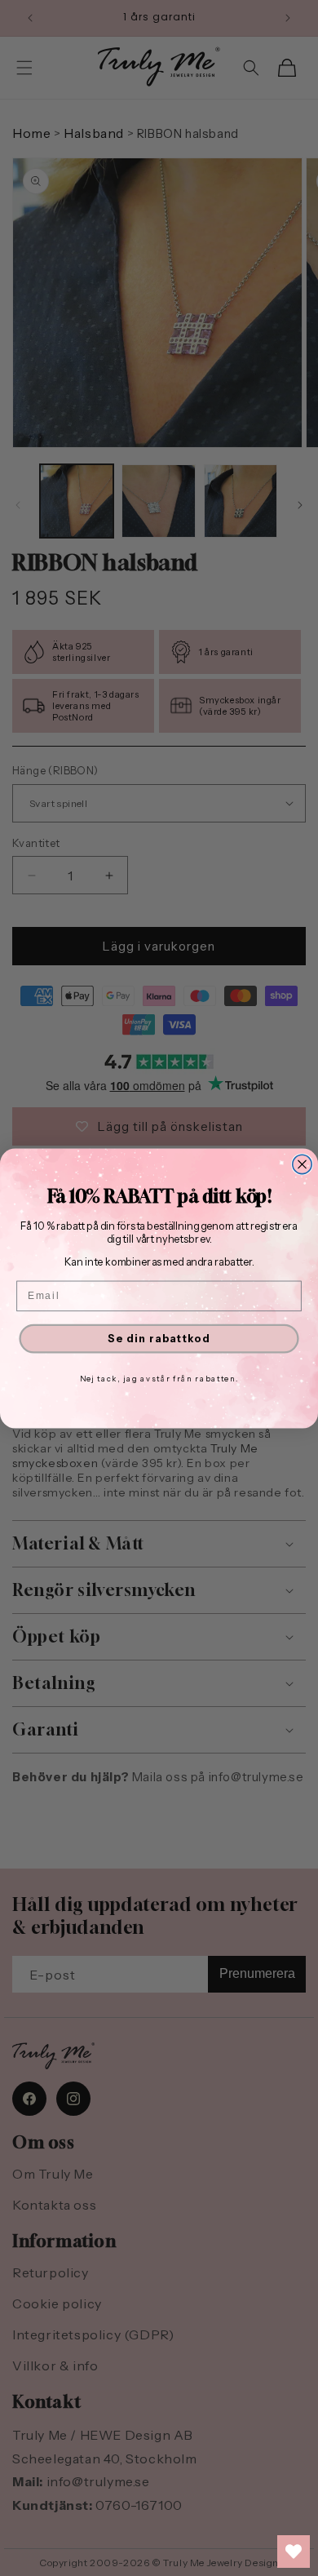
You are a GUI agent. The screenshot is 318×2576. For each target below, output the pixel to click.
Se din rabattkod (159, 1338)
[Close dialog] (302, 1164)
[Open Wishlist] (294, 2552)
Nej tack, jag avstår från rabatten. (159, 1378)
